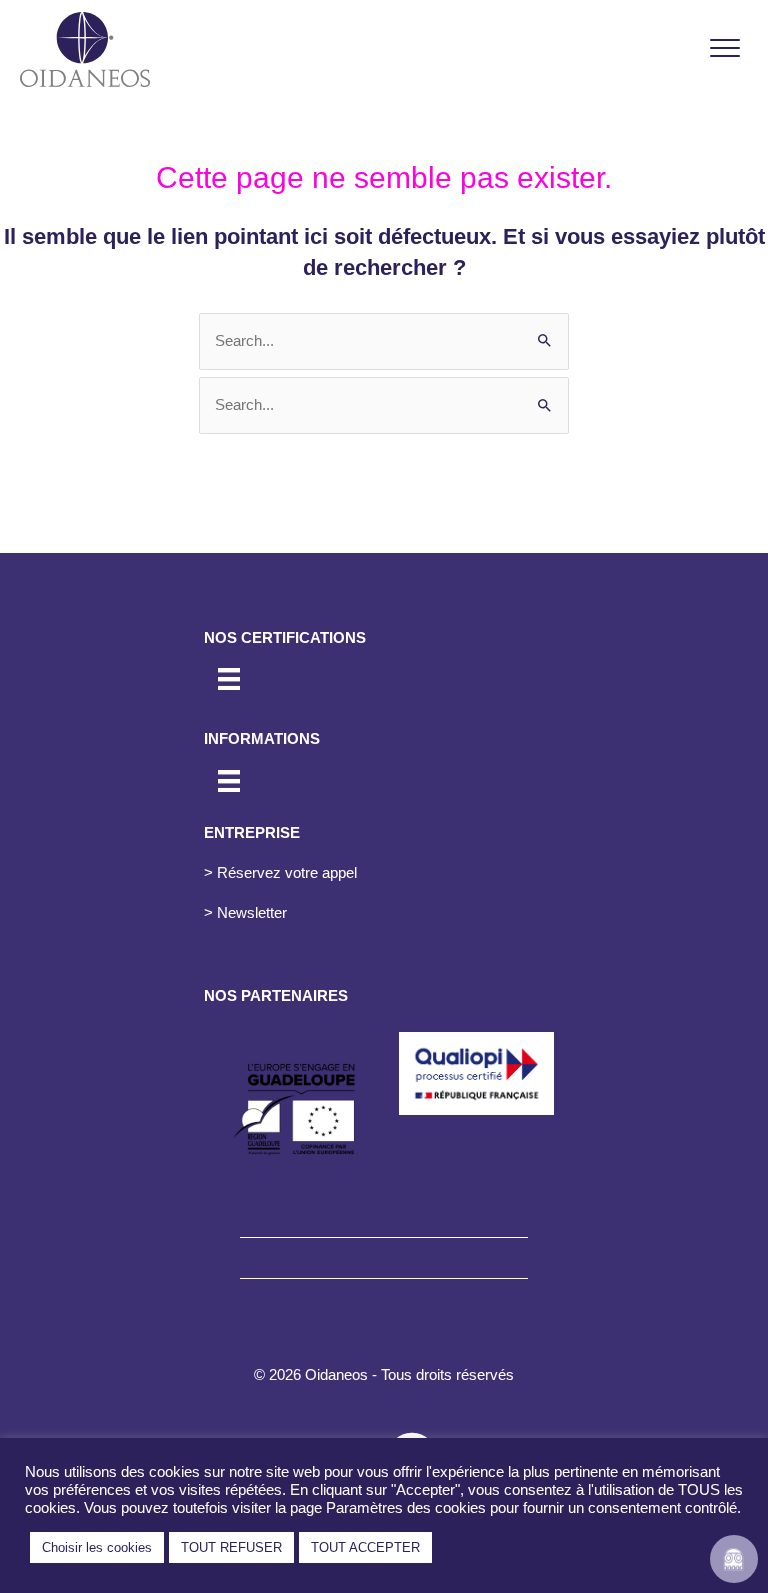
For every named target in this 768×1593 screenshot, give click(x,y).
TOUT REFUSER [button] (231, 1547)
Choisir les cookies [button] (97, 1547)
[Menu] (725, 49)
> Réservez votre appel (280, 873)
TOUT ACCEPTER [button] (365, 1547)
